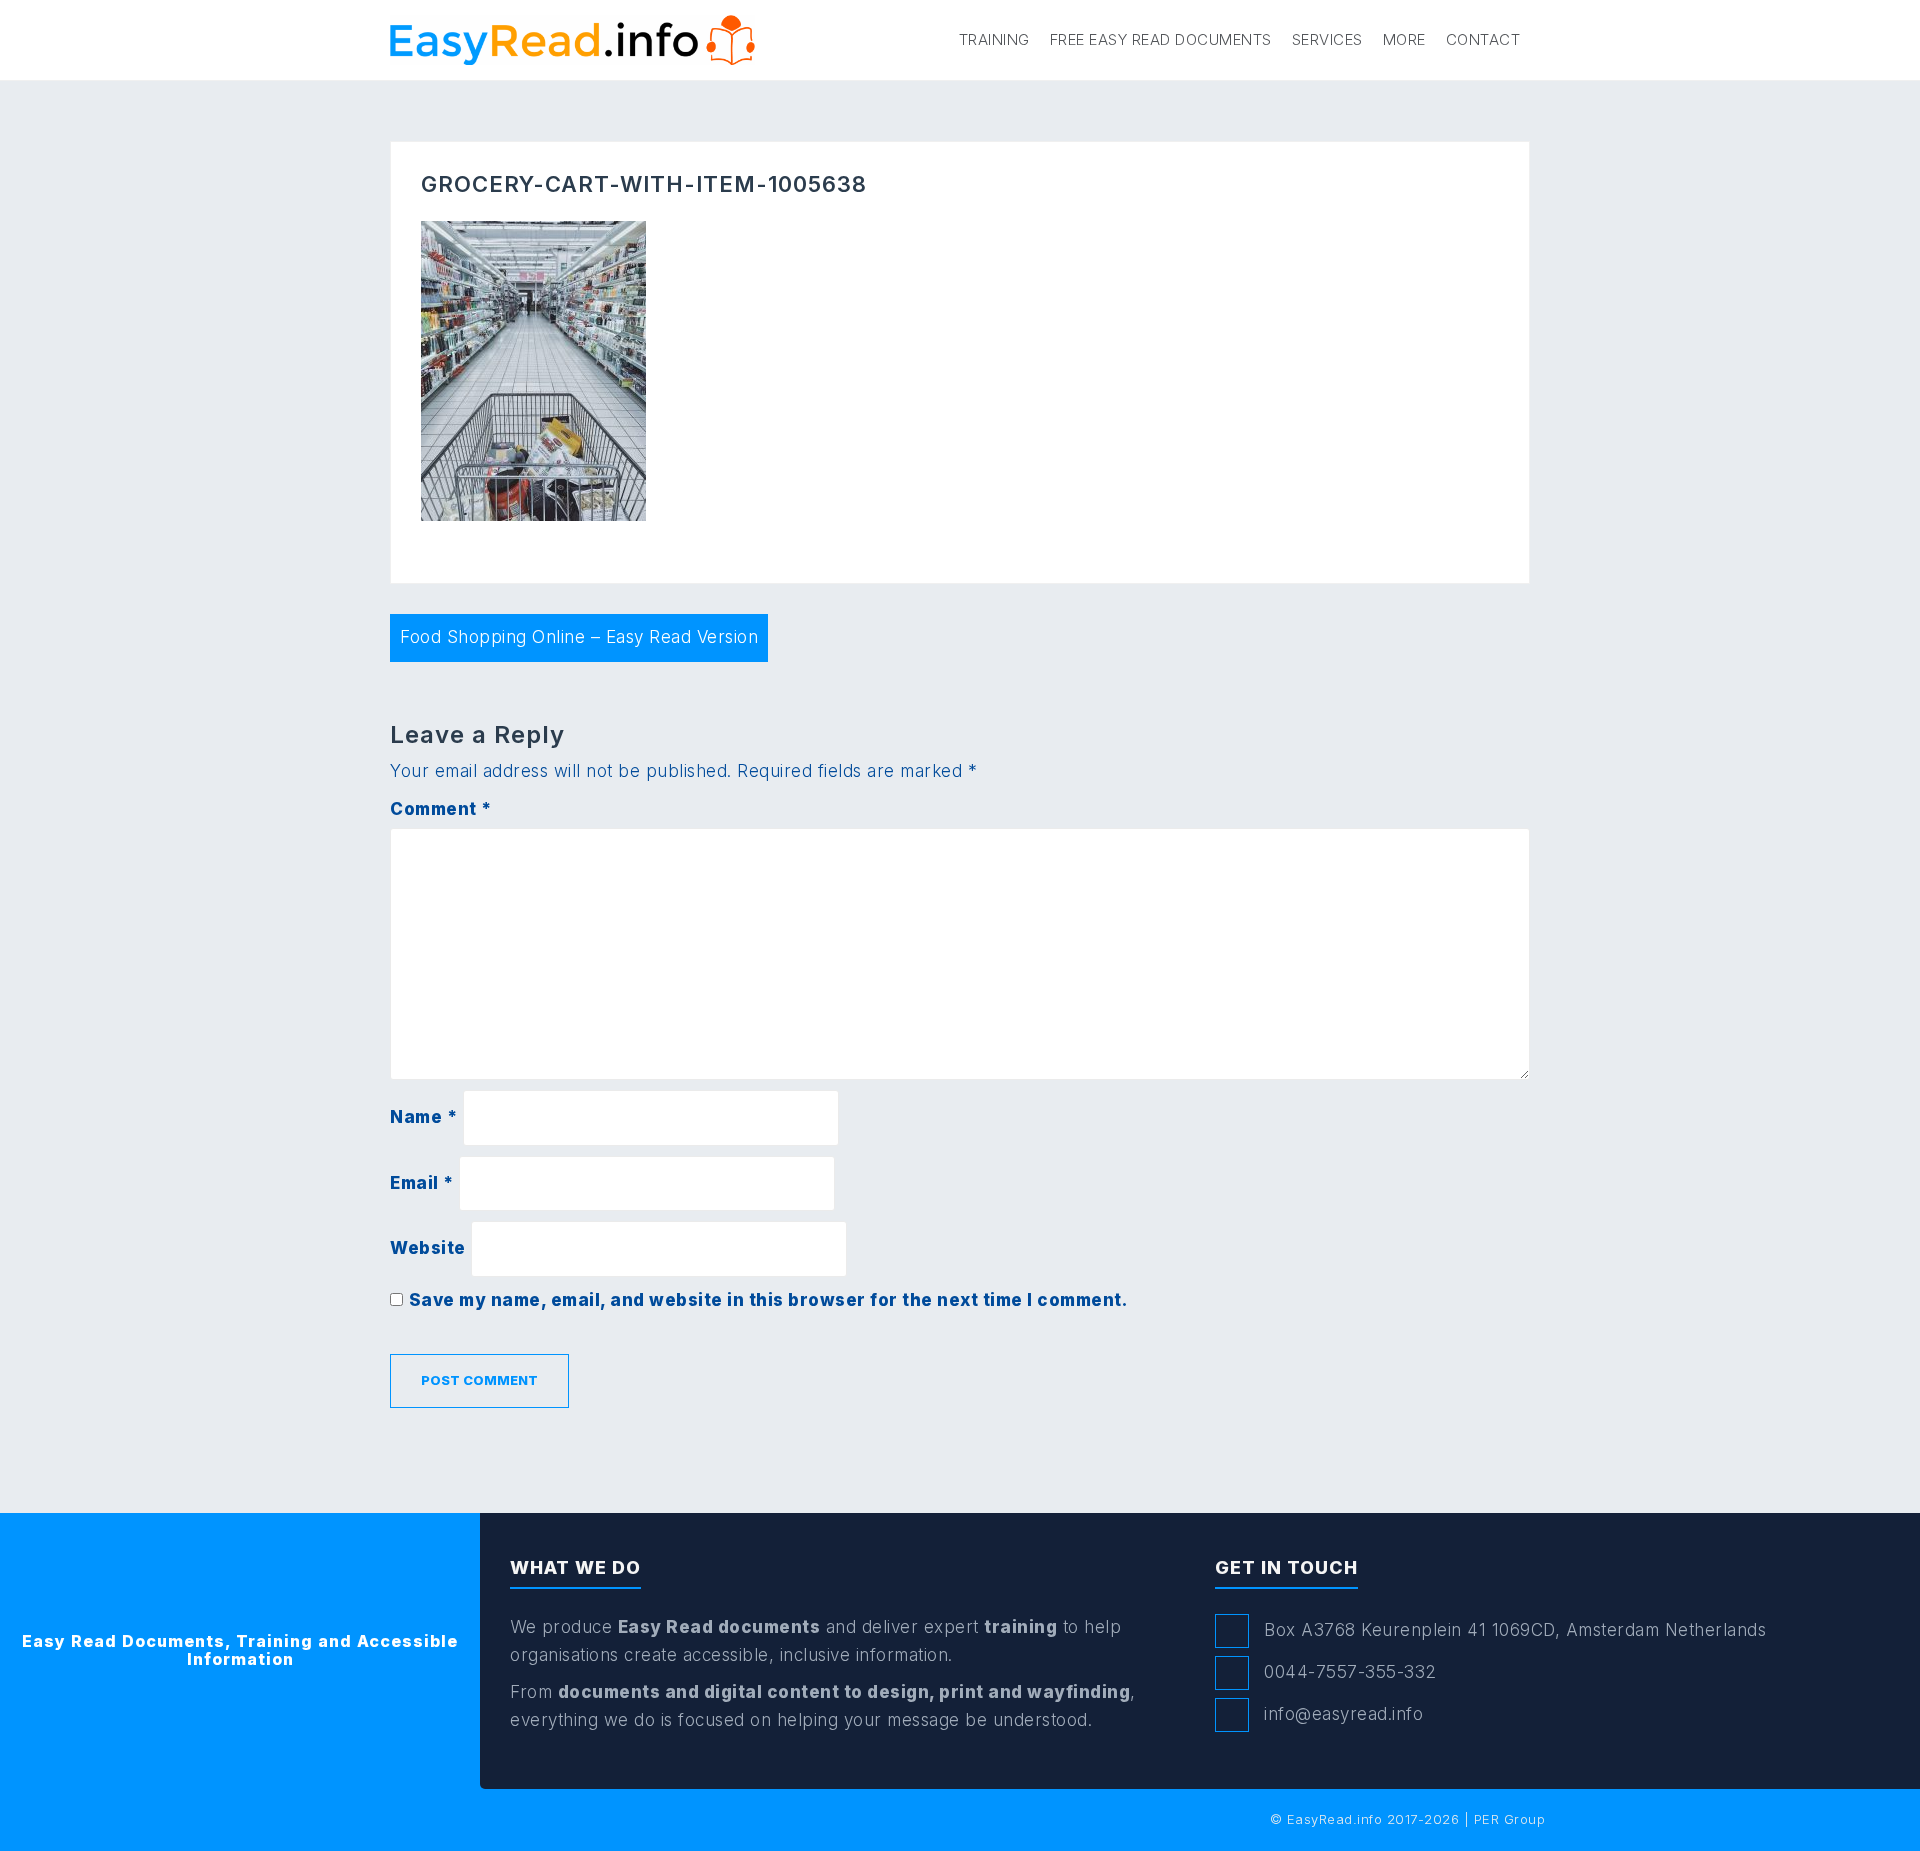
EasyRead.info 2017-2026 (1373, 1819)
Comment (441, 809)
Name (423, 1117)
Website (428, 1248)
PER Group (1510, 1819)
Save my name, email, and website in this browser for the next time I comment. (768, 1300)
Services (1327, 39)
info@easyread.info (1343, 1714)
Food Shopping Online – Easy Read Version (579, 637)
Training (994, 39)
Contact (1483, 39)
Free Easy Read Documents (1161, 39)
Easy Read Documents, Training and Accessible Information (240, 1650)
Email (422, 1183)
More (1404, 39)
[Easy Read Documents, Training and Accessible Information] (572, 39)
